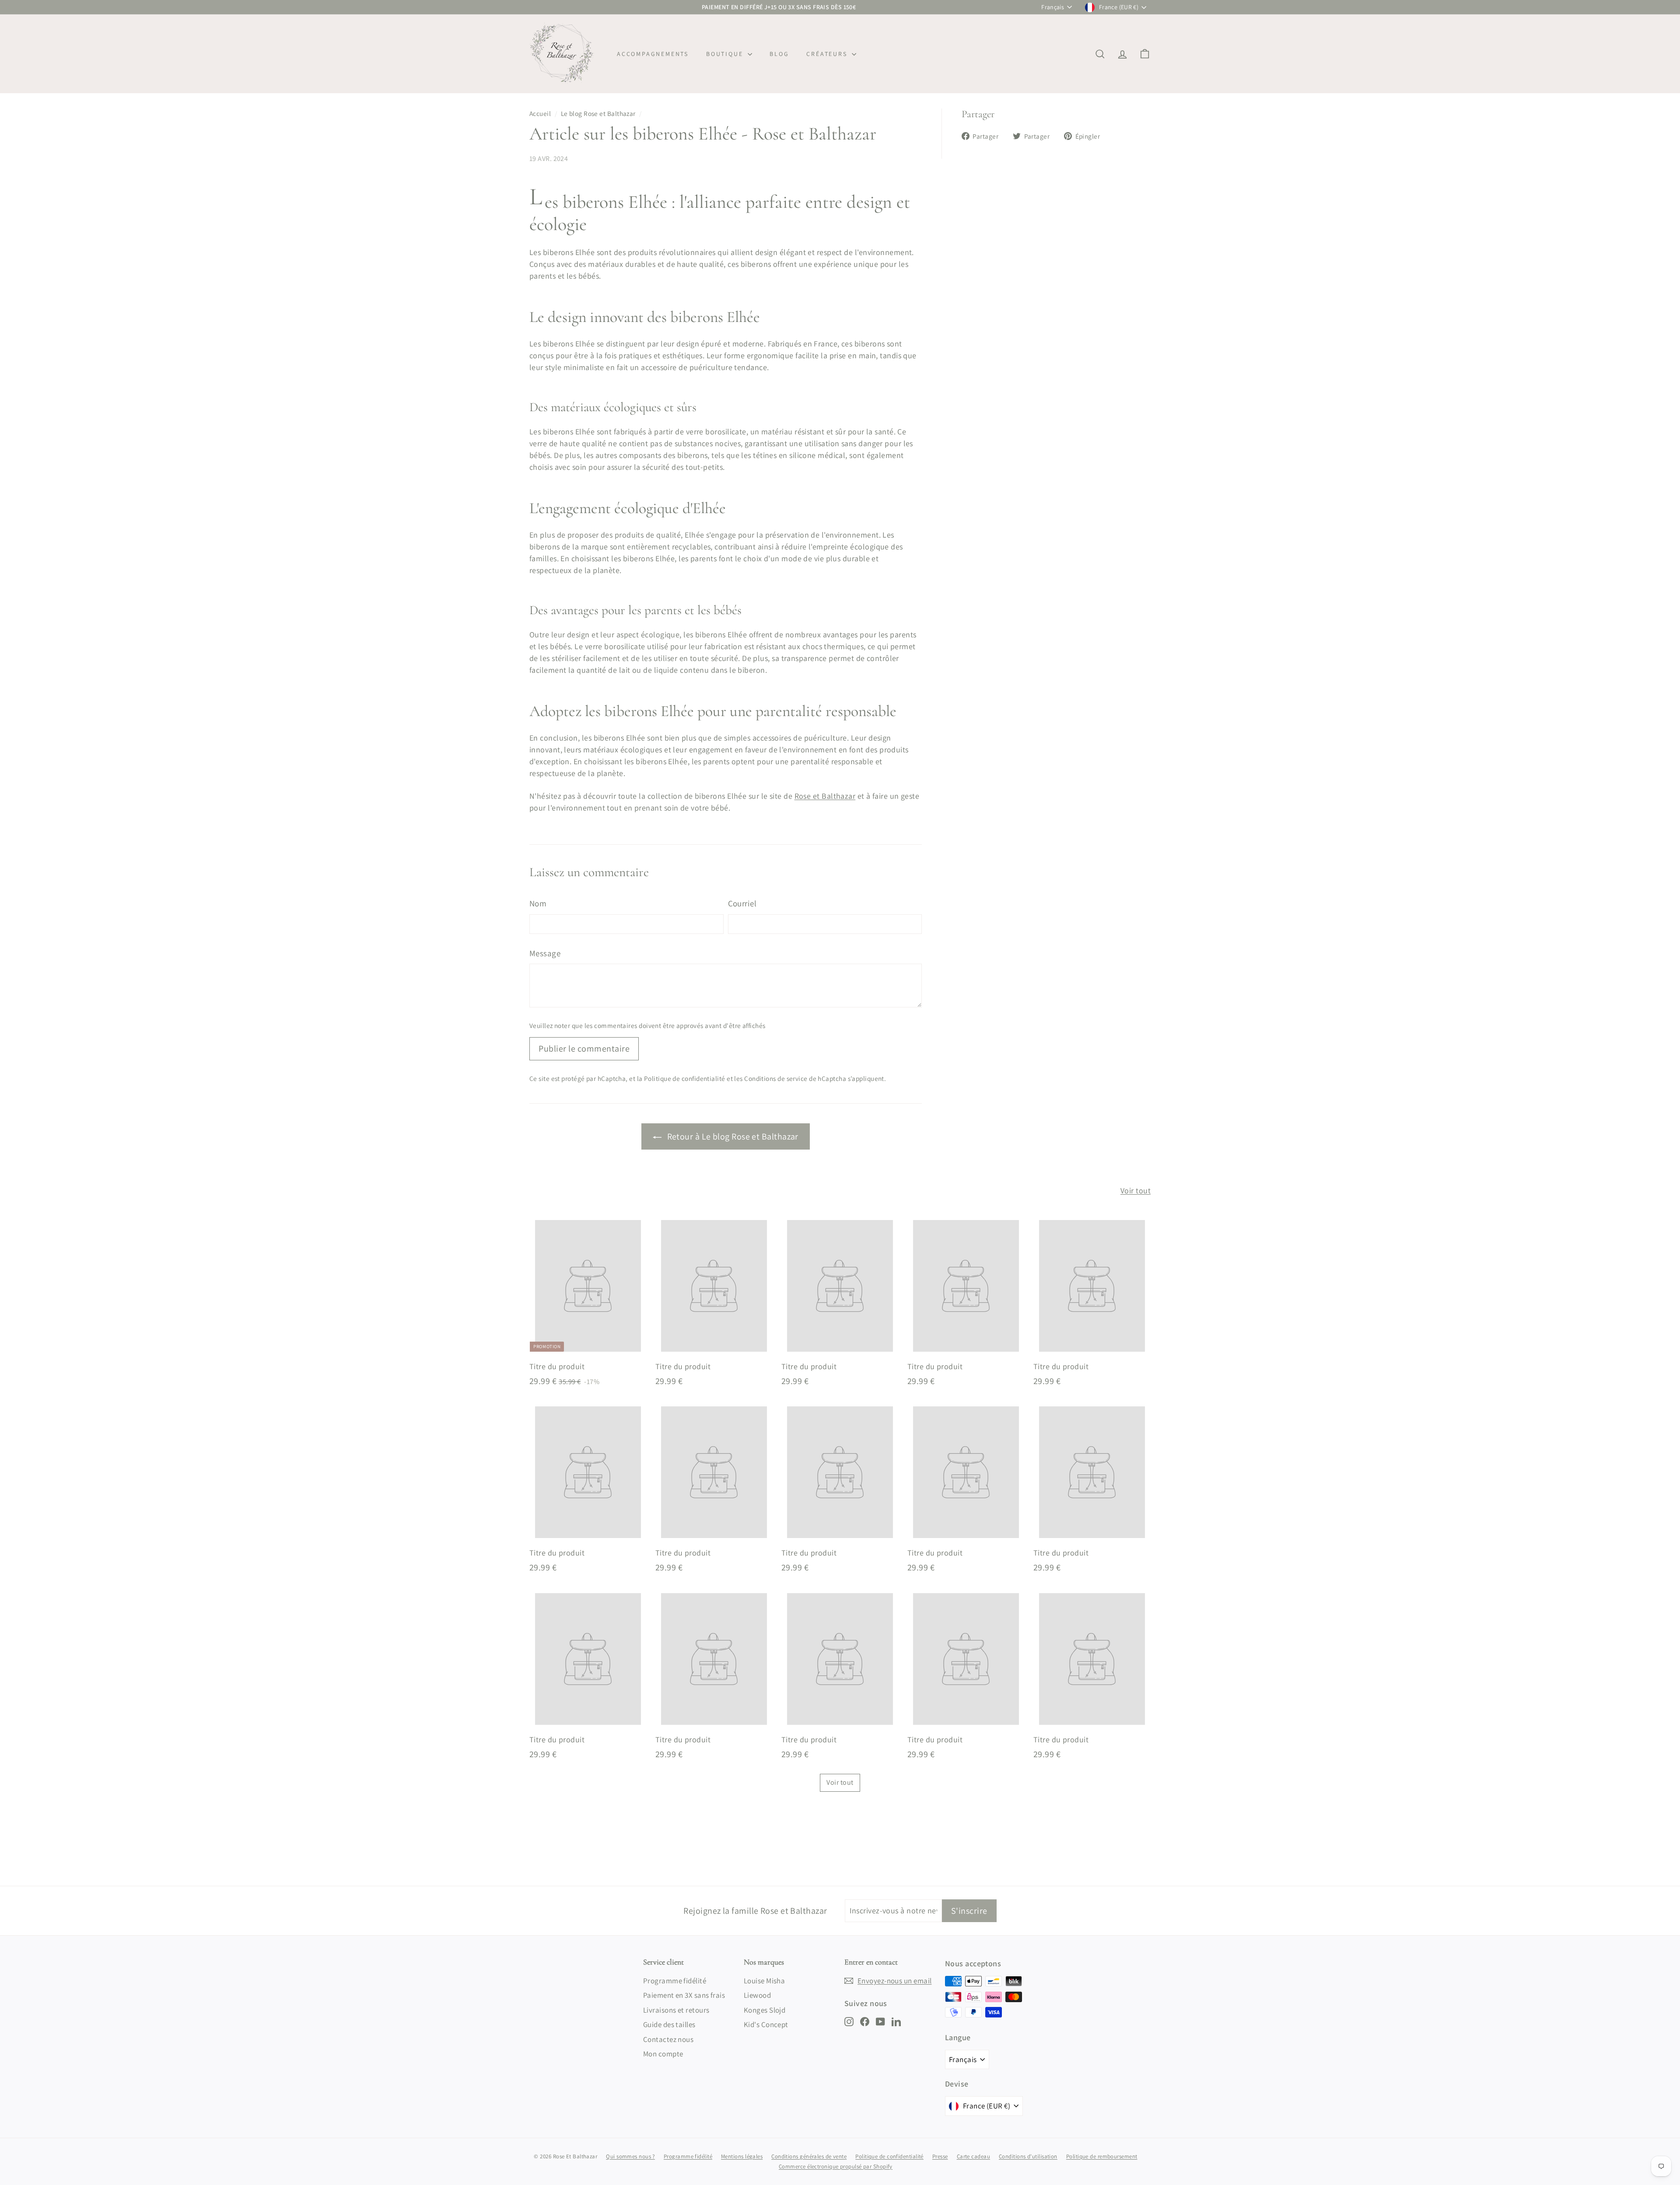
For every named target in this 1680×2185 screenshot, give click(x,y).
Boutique (726, 54)
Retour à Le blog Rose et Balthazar (732, 1136)
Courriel (742, 903)
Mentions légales (742, 2156)
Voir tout (1136, 1190)
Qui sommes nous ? (630, 2156)
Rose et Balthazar (825, 796)
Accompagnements (653, 54)
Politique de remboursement (1102, 2156)
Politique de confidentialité (685, 1078)
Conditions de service (776, 1078)
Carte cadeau (973, 2156)
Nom (538, 903)
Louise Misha (764, 1981)
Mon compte (663, 2054)
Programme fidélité (675, 1981)
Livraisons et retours (676, 2010)
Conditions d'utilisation (1028, 2156)
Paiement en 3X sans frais (684, 1995)
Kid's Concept (766, 2024)
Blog (779, 54)
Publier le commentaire (584, 1049)
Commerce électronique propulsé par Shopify (836, 2166)
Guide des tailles (669, 2024)
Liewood (757, 1995)
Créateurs (828, 54)
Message (545, 953)
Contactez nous (668, 2039)
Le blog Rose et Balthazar (598, 113)
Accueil (540, 113)
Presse (940, 2156)
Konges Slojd (765, 2010)
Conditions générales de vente (809, 2156)
